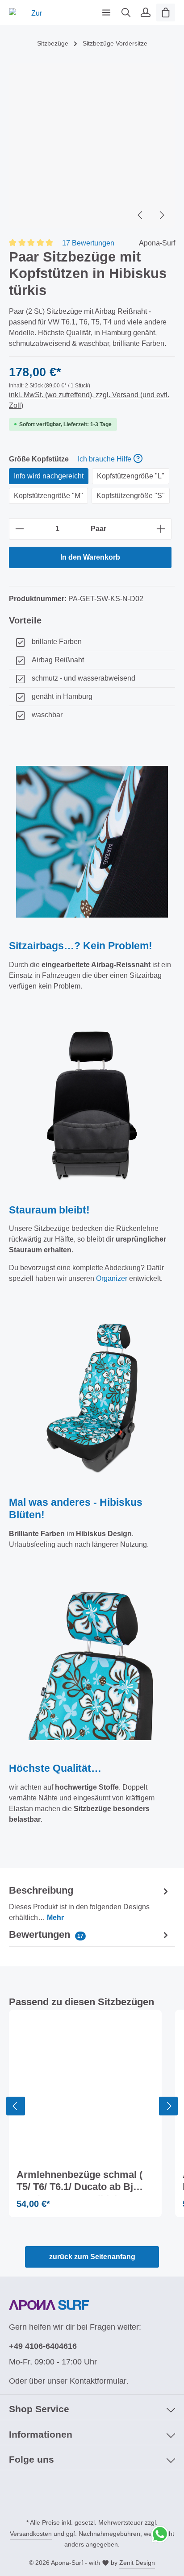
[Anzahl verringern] (19, 529)
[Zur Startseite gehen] (33, 12)
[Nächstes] (161, 215)
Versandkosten (31, 2534)
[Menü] (106, 12)
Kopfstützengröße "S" (131, 496)
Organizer (112, 1278)
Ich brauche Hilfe (105, 459)
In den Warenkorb (90, 557)
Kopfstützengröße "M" (48, 496)
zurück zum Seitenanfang (92, 2257)
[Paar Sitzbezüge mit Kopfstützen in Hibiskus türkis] (92, 145)
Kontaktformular (98, 2381)
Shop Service (39, 2409)
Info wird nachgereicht (49, 476)
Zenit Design (137, 2563)
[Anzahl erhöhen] (161, 529)
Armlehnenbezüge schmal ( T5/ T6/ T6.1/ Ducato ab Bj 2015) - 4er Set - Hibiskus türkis (79, 2182)
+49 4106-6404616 (43, 2346)
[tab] (90, 1903)
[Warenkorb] (166, 12)
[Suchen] (126, 12)
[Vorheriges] (141, 215)
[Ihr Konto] (146, 12)
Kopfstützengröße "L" (131, 476)
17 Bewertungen (88, 243)
